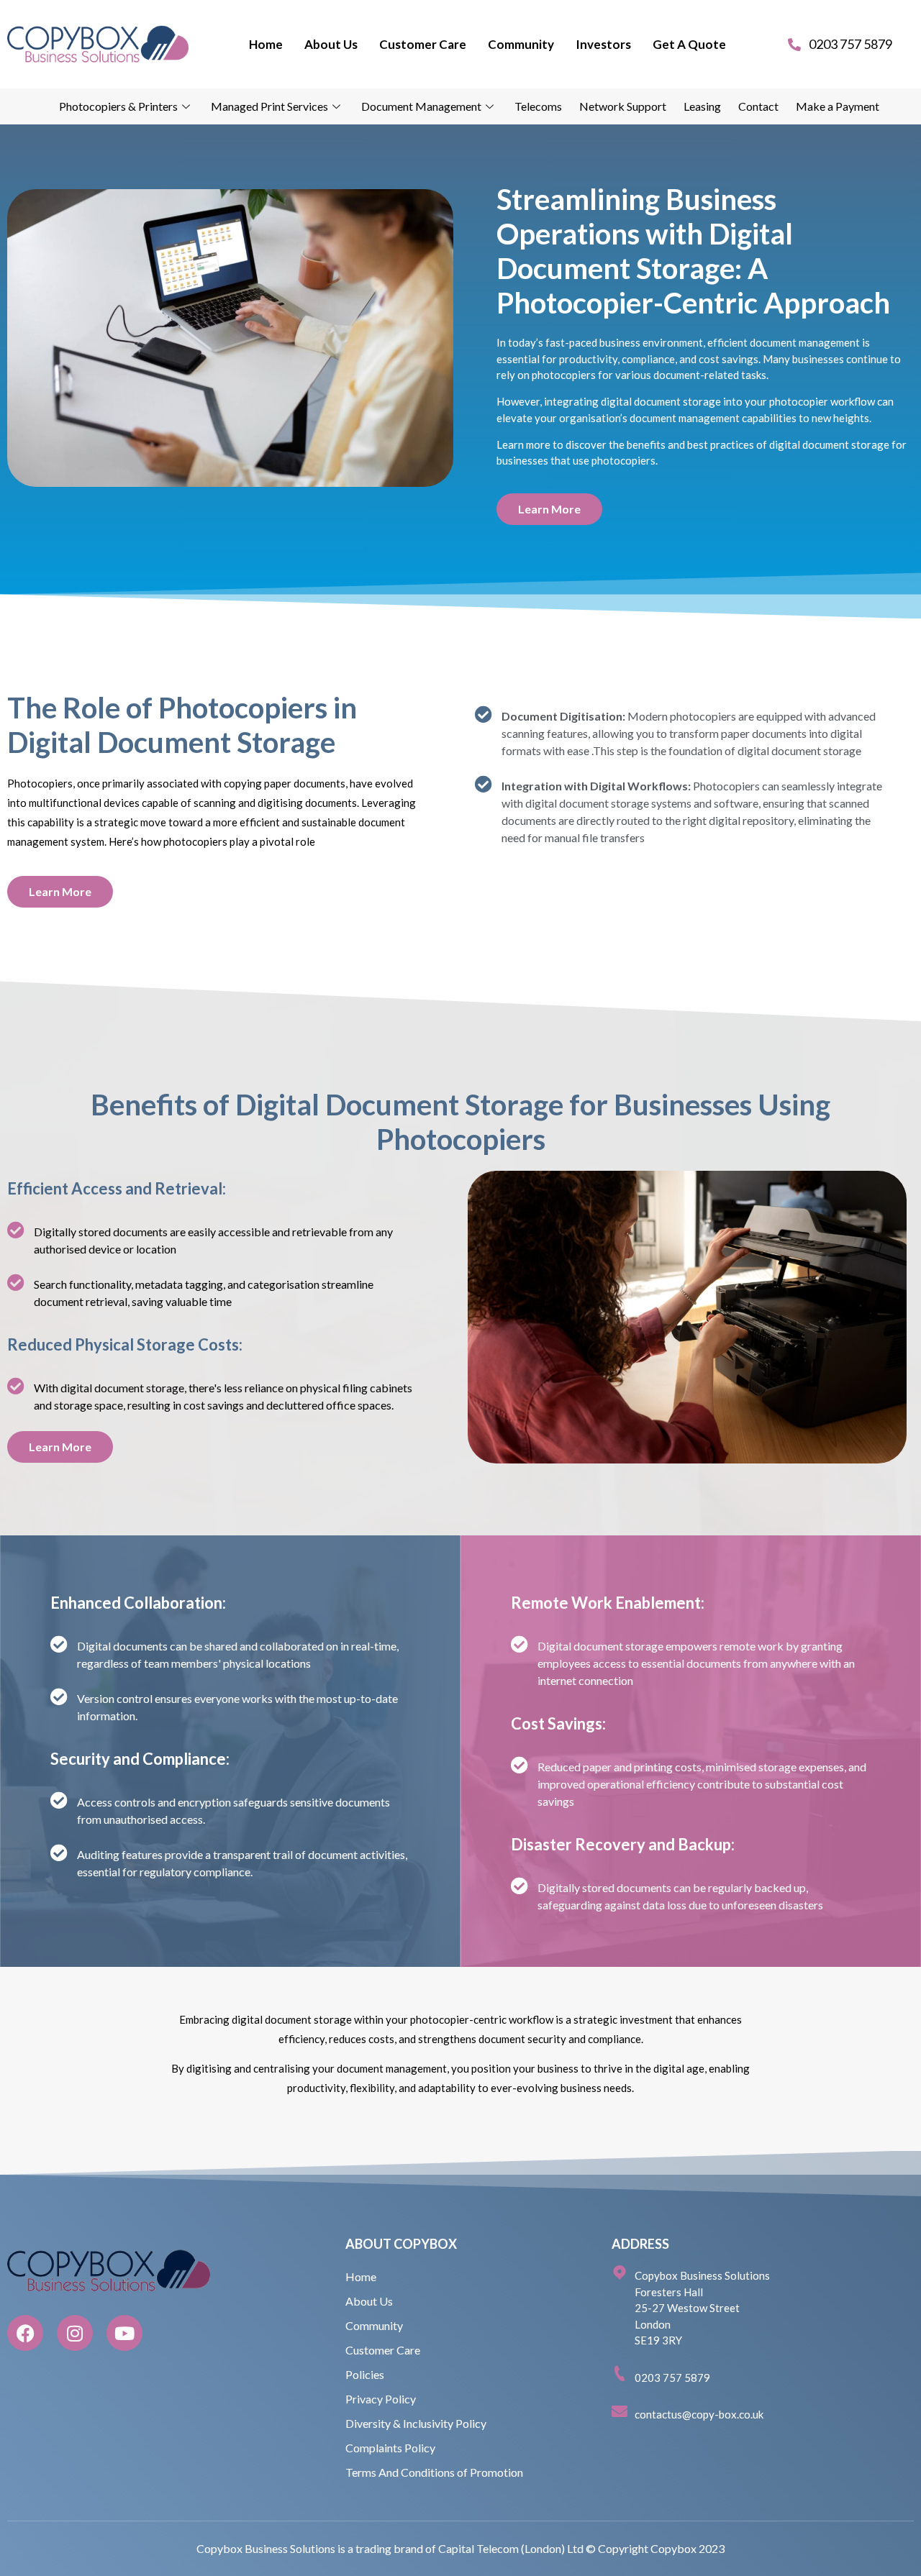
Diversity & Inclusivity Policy (416, 2423)
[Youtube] (124, 2333)
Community (521, 44)
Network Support (623, 106)
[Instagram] (75, 2333)
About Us (331, 44)
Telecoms (538, 106)
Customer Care (423, 44)
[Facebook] (25, 2333)
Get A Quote (689, 44)
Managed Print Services (269, 106)
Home (266, 44)
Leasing (702, 106)
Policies (365, 2374)
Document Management (421, 106)
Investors (603, 44)
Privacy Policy (381, 2399)
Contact (758, 106)
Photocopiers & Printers (118, 106)
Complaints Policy (390, 2448)
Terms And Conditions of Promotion (434, 2472)
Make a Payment (838, 106)
